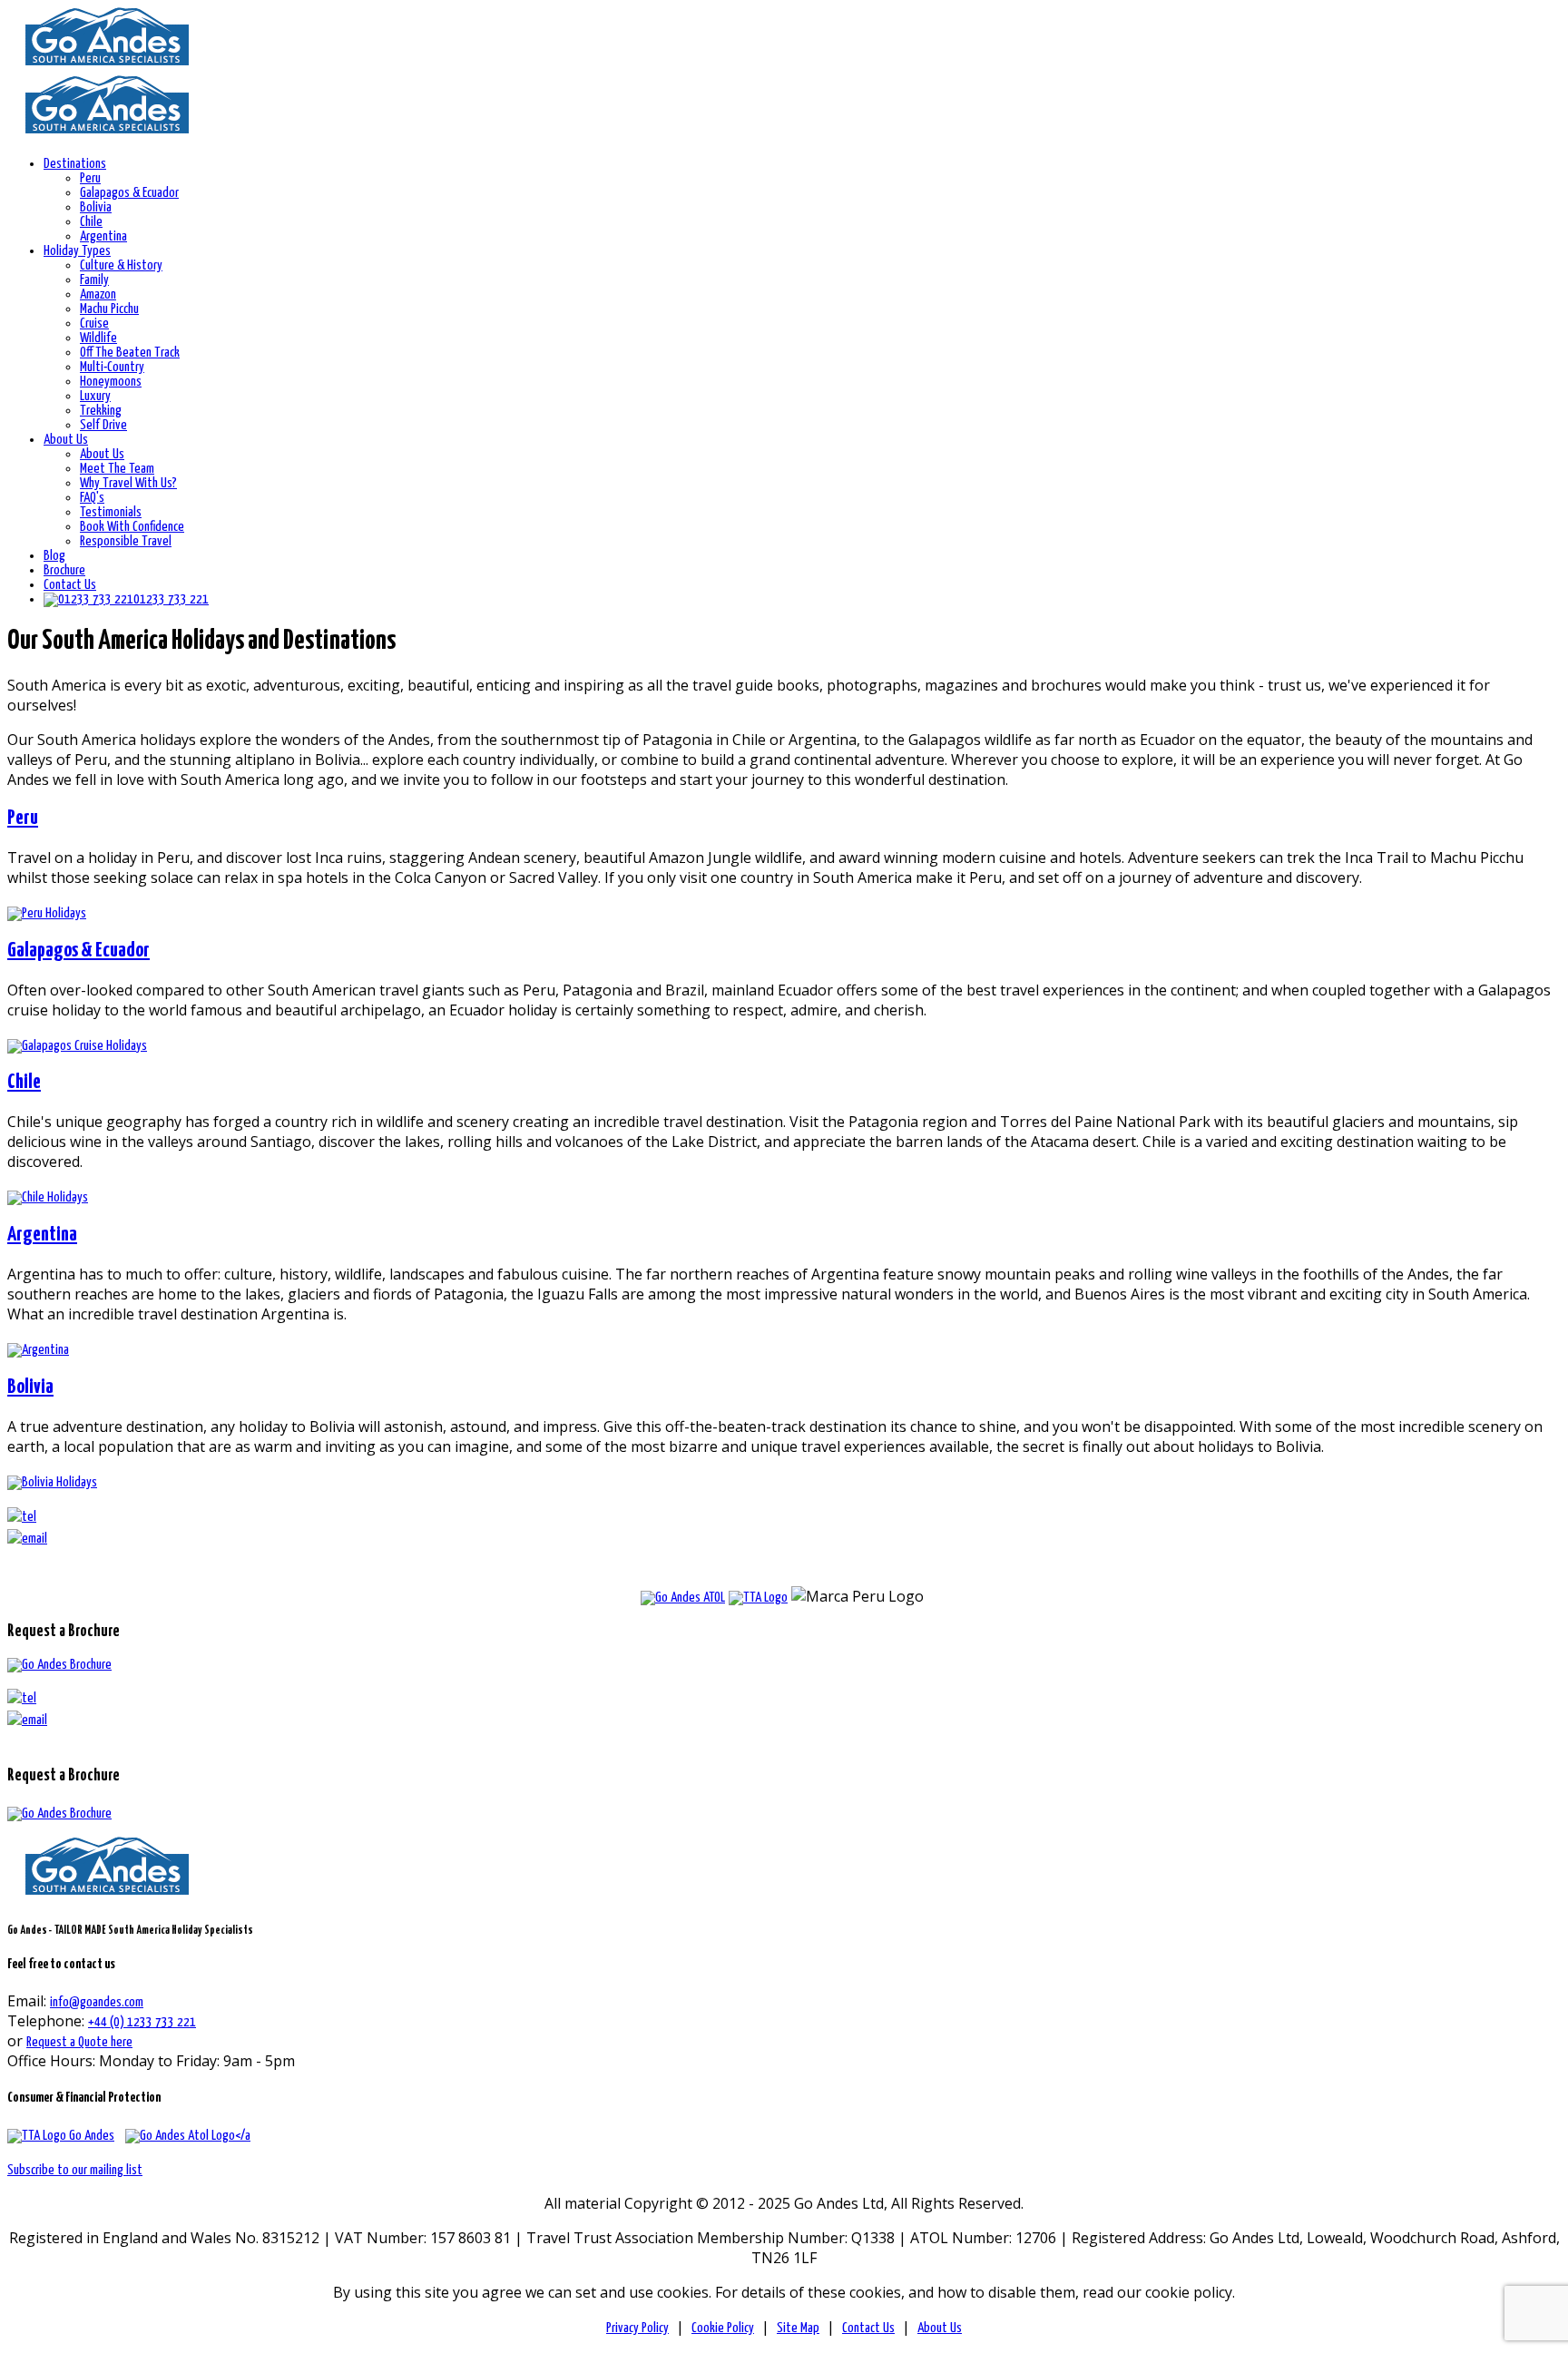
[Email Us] (27, 1720)
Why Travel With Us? (128, 483)
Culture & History (121, 265)
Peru (90, 178)
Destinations (75, 164)
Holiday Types (77, 251)
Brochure (64, 570)
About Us (66, 440)
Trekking (101, 411)
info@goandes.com (97, 2002)
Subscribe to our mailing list (75, 2170)
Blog (54, 556)
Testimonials (111, 512)
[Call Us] (22, 1698)
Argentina (103, 236)
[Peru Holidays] (47, 913)
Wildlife (98, 338)
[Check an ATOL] (683, 1598)
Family (94, 280)
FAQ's (92, 498)
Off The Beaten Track (130, 353)
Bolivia (96, 207)
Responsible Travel (126, 541)
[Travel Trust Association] (758, 1598)
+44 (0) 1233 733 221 (142, 2022)
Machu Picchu (109, 309)
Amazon (98, 294)
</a (243, 2136)
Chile (91, 222)
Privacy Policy (637, 2328)
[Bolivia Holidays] (52, 1482)
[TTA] (61, 2136)
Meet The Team (117, 469)
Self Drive (103, 425)
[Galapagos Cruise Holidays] (77, 1046)
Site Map (798, 2328)
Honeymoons (111, 382)
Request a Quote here (79, 2042)
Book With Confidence (132, 527)
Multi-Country (112, 367)
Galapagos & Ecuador (129, 193)
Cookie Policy (723, 2328)
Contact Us (70, 585)
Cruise (94, 324)
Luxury (95, 396)
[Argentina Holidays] (38, 1350)
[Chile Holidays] (48, 1197)
